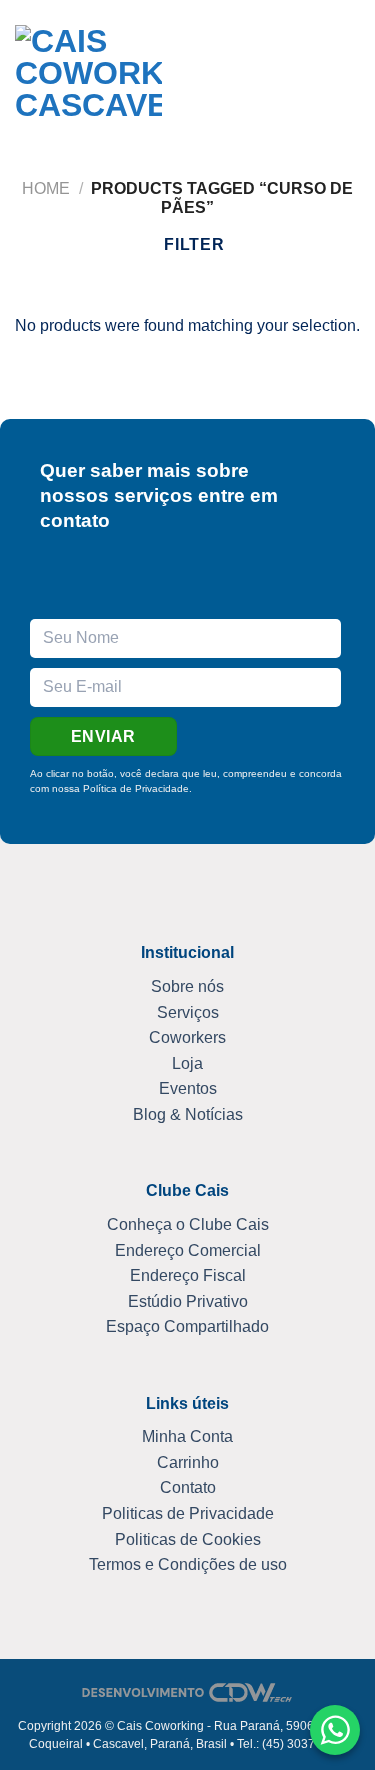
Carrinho (188, 1462)
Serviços (188, 1012)
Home (46, 188)
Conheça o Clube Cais (188, 1224)
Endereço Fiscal (188, 1275)
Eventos (188, 1088)
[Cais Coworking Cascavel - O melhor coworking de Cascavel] (88, 77)
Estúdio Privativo (188, 1301)
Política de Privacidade (136, 788)
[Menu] (348, 76)
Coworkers (187, 1037)
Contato (188, 1487)
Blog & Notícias (188, 1114)
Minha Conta (187, 1436)
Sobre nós (187, 986)
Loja (187, 1063)
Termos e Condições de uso (188, 1564)
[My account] (278, 77)
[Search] (200, 76)
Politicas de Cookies (188, 1539)
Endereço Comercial (188, 1250)
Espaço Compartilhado (187, 1326)
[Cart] (312, 77)
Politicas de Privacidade (188, 1513)
